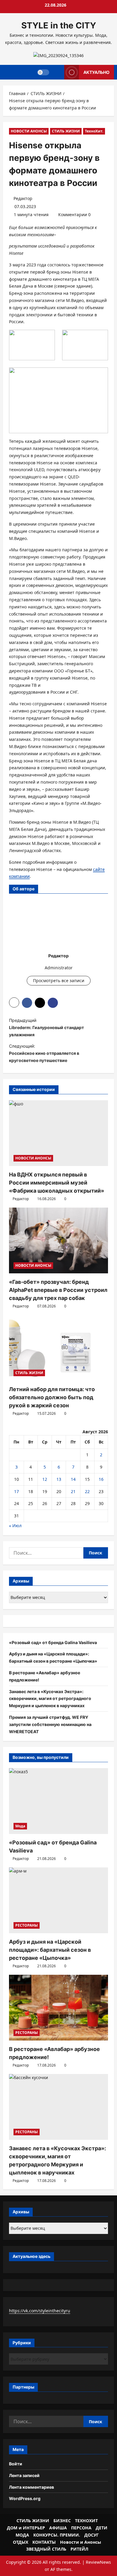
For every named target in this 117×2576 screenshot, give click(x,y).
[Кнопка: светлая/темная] (43, 72)
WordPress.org (25, 2498)
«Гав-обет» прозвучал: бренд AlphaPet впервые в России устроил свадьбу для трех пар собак (58, 1290)
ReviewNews (98, 2562)
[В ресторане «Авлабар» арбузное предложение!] (58, 2008)
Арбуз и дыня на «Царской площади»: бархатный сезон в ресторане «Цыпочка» (50, 1950)
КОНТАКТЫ (44, 2542)
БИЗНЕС (62, 2521)
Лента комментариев (31, 2487)
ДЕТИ (102, 2528)
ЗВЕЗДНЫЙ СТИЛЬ (46, 2549)
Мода (20, 1826)
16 (101, 1479)
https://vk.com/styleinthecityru (40, 2311)
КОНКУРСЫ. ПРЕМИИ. (57, 2535)
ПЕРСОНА (81, 2528)
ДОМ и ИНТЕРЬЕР (26, 2528)
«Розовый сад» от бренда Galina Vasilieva (53, 1642)
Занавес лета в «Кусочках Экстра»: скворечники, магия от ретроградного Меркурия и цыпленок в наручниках (50, 1699)
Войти (16, 2464)
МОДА (22, 2535)
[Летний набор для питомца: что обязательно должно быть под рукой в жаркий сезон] (58, 1348)
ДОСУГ (91, 2535)
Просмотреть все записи (59, 981)
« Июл (15, 1526)
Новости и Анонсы (81, 2542)
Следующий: (44, 1053)
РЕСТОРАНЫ (27, 1925)
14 (73, 1479)
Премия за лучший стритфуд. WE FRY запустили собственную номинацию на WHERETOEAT (50, 1724)
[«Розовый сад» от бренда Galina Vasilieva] (58, 1801)
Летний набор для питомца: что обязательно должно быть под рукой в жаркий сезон (52, 1397)
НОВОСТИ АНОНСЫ (29, 131)
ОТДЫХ (21, 2542)
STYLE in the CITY (59, 25)
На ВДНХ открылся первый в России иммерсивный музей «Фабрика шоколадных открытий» (57, 1183)
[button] (14, 1002)
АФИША (58, 2528)
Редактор (23, 198)
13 (59, 1479)
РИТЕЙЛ (79, 2549)
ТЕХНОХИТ (86, 2521)
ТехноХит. (94, 131)
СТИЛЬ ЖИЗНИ (66, 131)
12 (45, 1479)
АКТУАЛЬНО (96, 72)
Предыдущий (46, 1027)
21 (73, 1491)
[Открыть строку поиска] (57, 72)
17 (16, 1491)
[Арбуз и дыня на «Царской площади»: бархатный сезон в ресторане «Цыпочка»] (58, 1900)
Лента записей (24, 2475)
